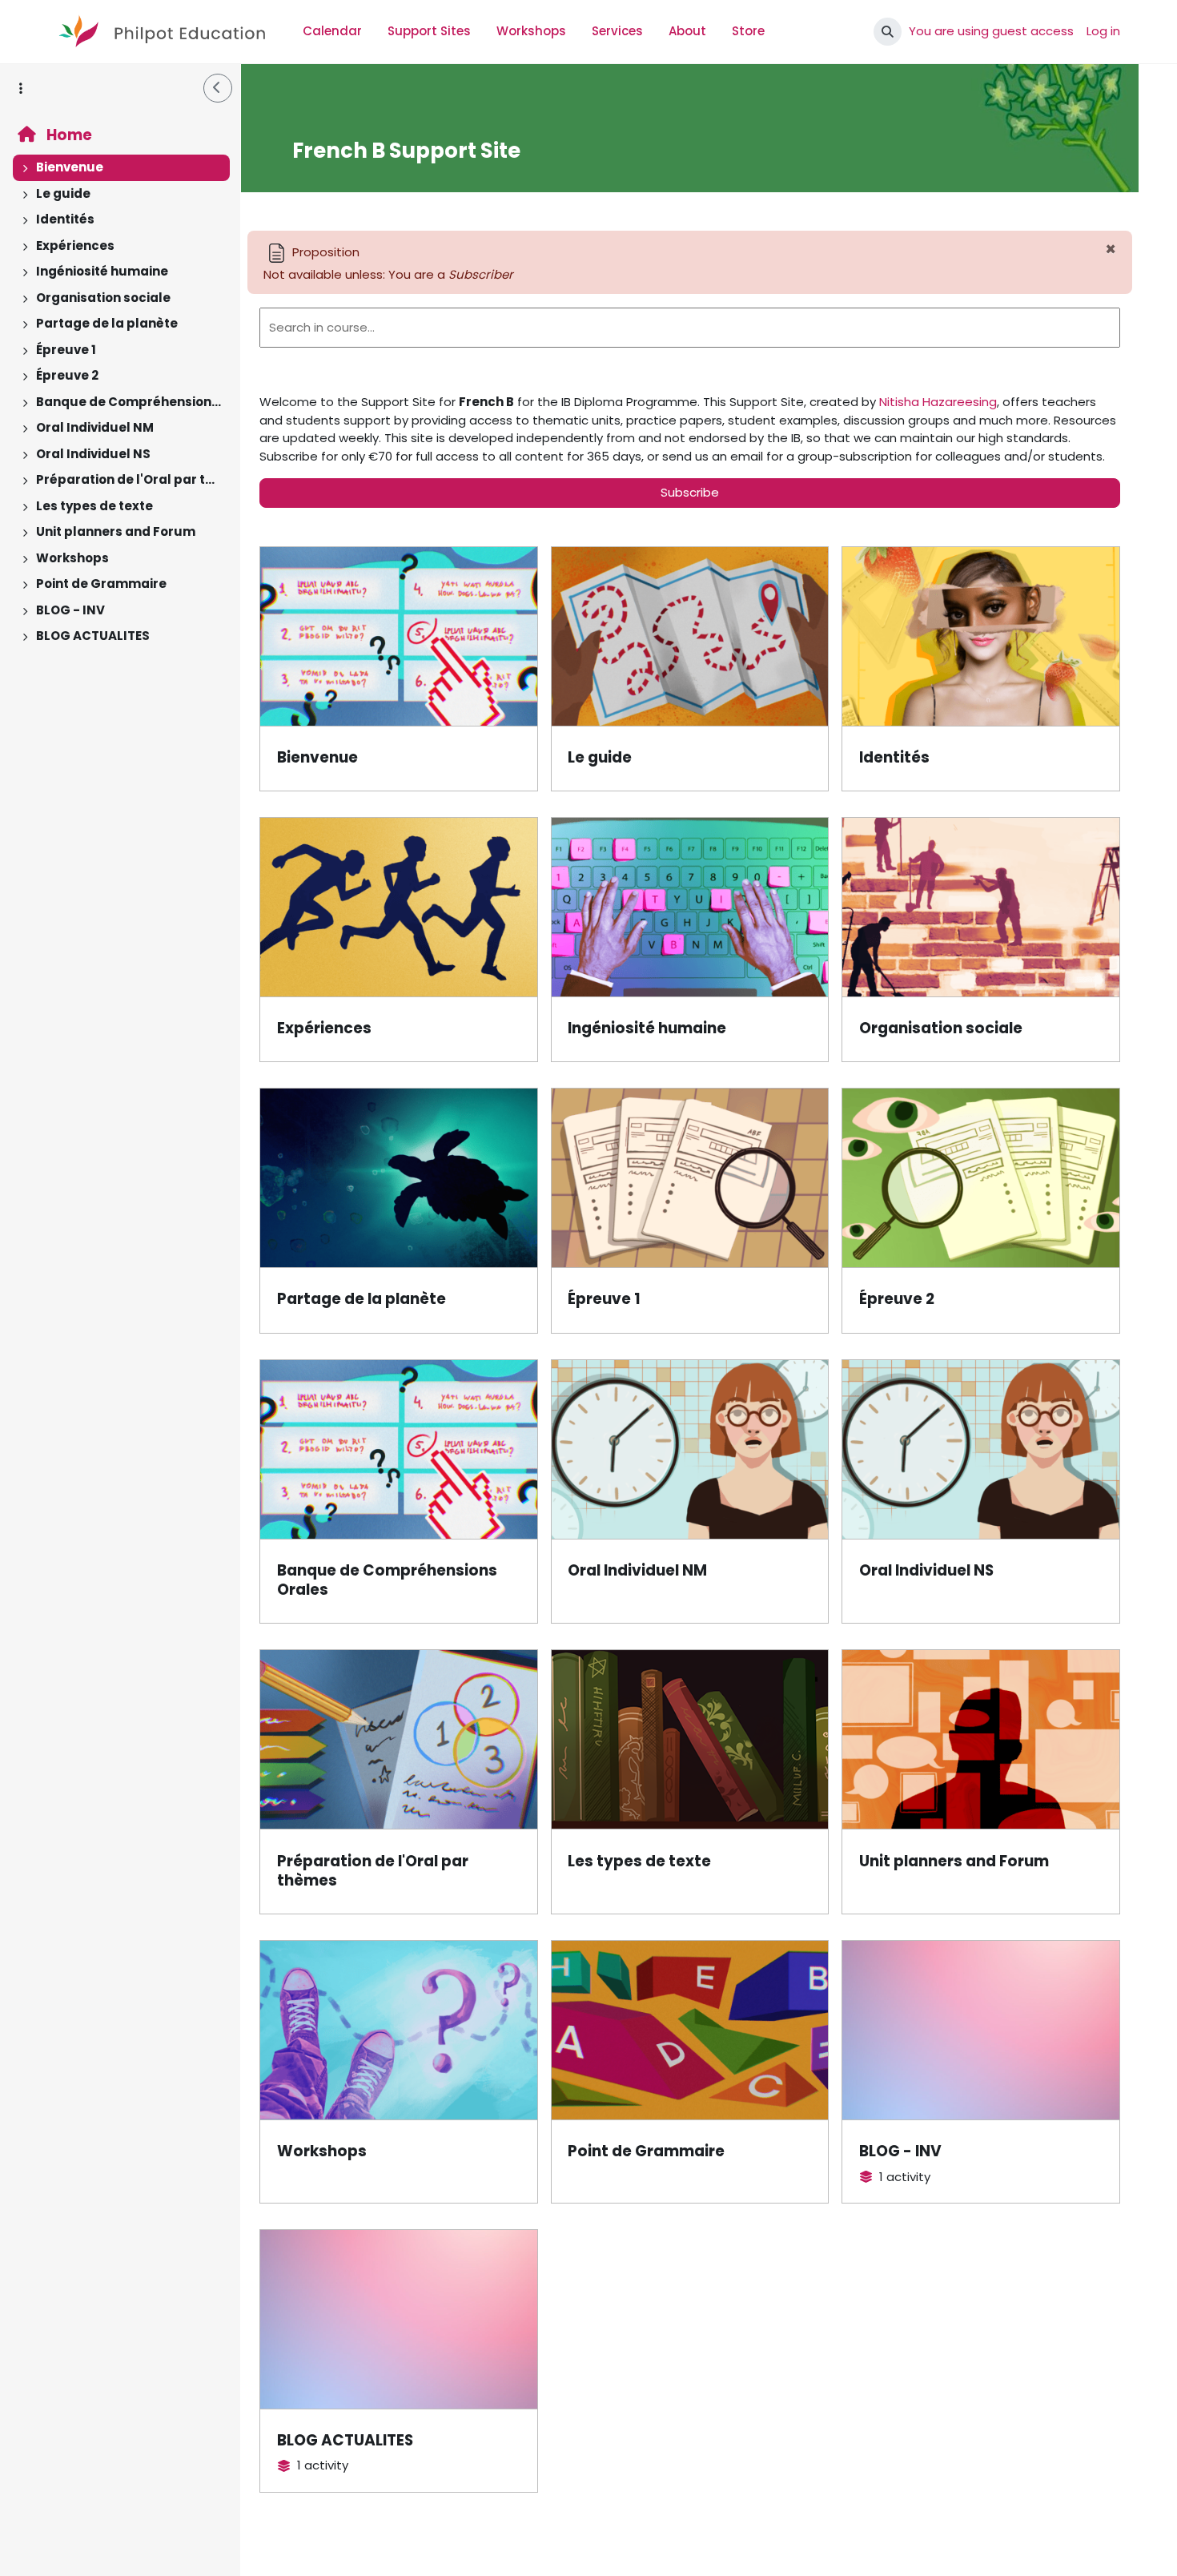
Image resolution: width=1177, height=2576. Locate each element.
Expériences (75, 246)
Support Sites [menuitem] (429, 31)
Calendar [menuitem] (332, 31)
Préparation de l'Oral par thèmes (129, 479)
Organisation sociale (103, 298)
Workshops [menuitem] (531, 31)
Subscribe (690, 492)
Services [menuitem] (617, 31)
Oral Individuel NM (95, 427)
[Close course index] (218, 88)
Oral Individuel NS (93, 454)
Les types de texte (94, 506)
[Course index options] (21, 88)
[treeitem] (120, 168)
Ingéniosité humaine (102, 271)
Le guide (63, 193)
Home (68, 135)
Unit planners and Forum (116, 531)
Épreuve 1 (66, 350)
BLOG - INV (70, 610)
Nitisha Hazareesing (938, 402)
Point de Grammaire (101, 584)
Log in (1103, 31)
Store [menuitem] (748, 31)
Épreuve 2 (67, 375)
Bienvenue (70, 167)
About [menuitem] (687, 31)
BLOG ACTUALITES (93, 636)
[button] (888, 32)
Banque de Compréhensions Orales (129, 402)
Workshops (72, 558)
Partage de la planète (107, 323)
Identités (65, 219)
